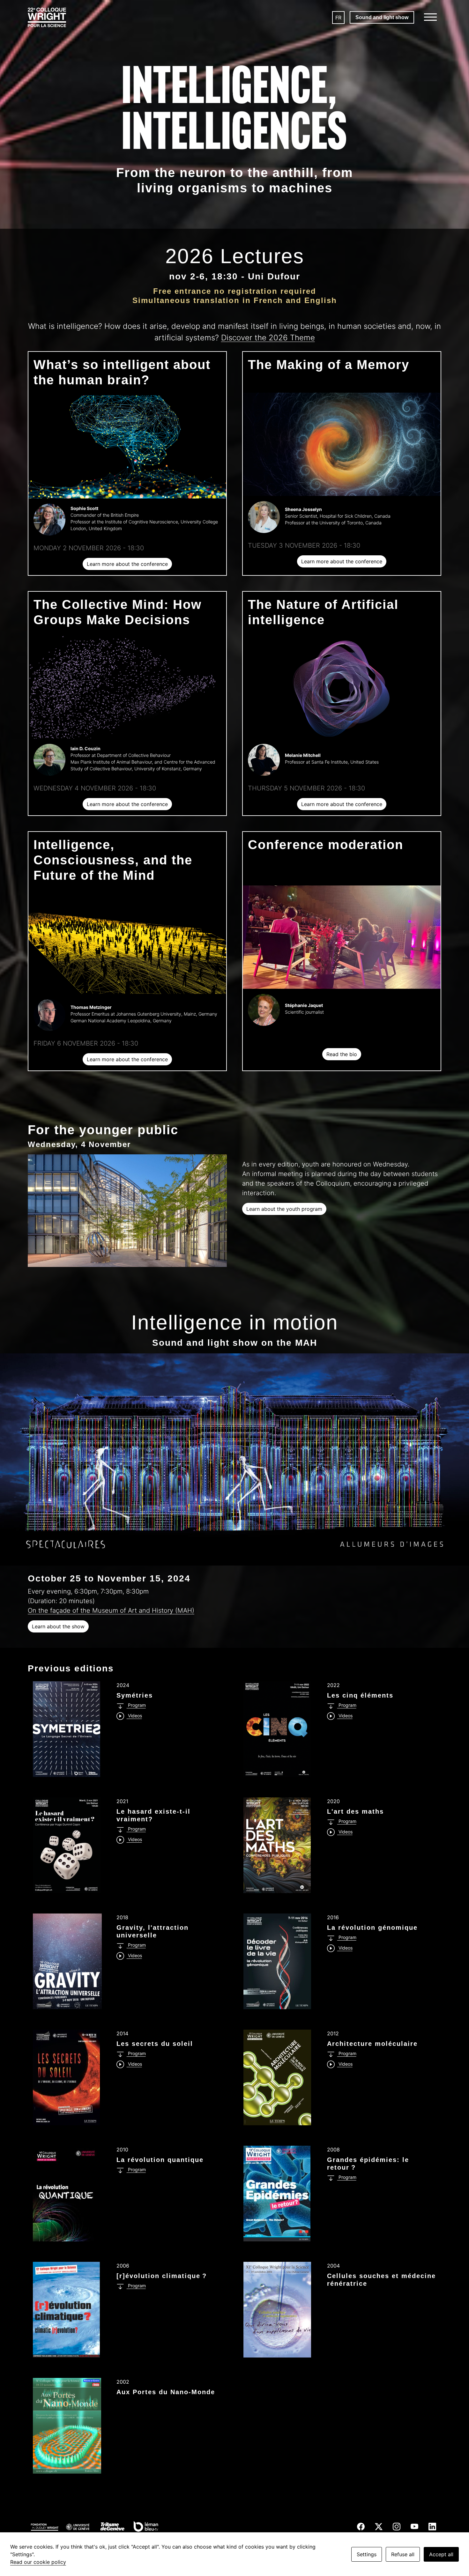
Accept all (441, 2554)
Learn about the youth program (284, 1209)
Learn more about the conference (127, 564)
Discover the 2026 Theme (268, 338)
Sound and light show (382, 17)
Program (136, 1705)
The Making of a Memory (329, 365)
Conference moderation (326, 845)
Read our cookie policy (38, 2562)
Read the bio (342, 1054)
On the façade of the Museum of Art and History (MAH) (111, 1610)
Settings (367, 2554)
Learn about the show (58, 1626)
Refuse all (403, 2554)
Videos (134, 1716)
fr (338, 18)
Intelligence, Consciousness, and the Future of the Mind (113, 860)
